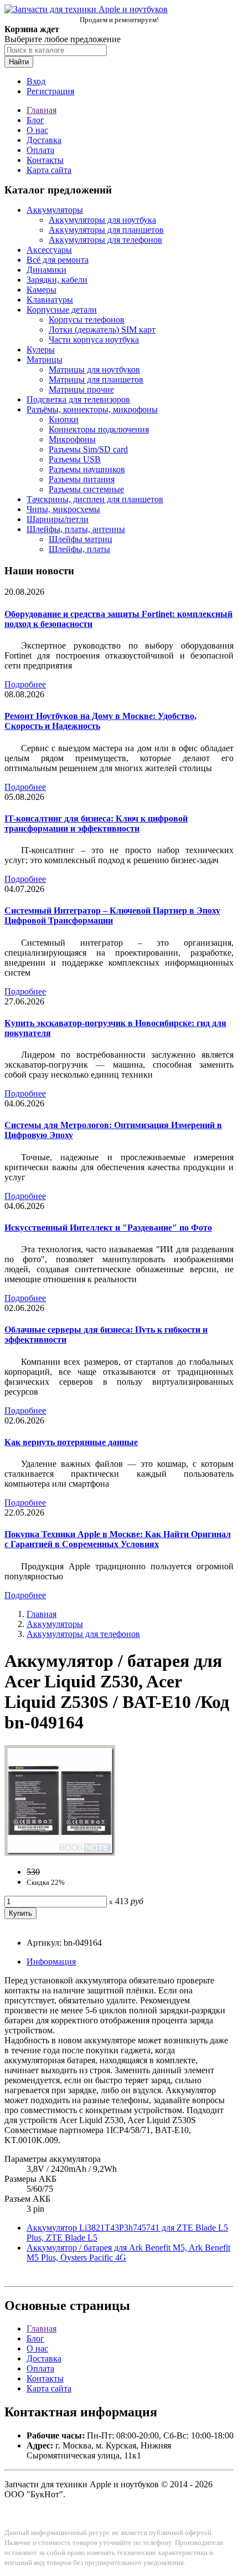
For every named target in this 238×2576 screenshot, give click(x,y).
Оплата (40, 150)
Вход (36, 81)
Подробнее (25, 684)
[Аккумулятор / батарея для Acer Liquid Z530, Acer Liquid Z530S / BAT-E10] (60, 1853)
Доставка (44, 140)
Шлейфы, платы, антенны (76, 529)
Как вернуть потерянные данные (71, 1442)
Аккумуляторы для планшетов (106, 230)
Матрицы (45, 359)
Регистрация (50, 91)
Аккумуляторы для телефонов (105, 240)
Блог (35, 120)
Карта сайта (49, 170)
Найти (19, 62)
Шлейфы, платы (79, 549)
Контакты (45, 160)
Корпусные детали (62, 310)
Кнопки (64, 419)
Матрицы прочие (81, 389)
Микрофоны (72, 439)
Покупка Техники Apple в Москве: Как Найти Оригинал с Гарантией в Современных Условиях (118, 1539)
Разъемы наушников (87, 469)
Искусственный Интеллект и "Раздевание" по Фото (108, 1228)
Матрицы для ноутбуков (94, 369)
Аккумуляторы (55, 210)
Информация (51, 1962)
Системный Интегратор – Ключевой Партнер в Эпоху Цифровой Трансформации (112, 915)
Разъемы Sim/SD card (88, 449)
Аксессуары (49, 250)
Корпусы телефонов (87, 320)
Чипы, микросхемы (63, 509)
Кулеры (41, 350)
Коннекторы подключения (99, 429)
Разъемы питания (82, 479)
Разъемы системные (86, 489)
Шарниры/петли (58, 519)
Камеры (42, 290)
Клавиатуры (50, 300)
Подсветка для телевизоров (78, 399)
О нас (37, 130)
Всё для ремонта (58, 260)
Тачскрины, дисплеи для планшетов (95, 499)
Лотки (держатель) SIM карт (102, 330)
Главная (42, 110)
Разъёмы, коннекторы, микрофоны (92, 409)
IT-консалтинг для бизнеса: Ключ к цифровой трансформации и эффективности (96, 823)
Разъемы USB (75, 459)
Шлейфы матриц (81, 539)
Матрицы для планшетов (96, 379)
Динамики (46, 270)
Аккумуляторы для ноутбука (102, 220)
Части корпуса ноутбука (94, 340)
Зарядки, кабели (57, 280)
